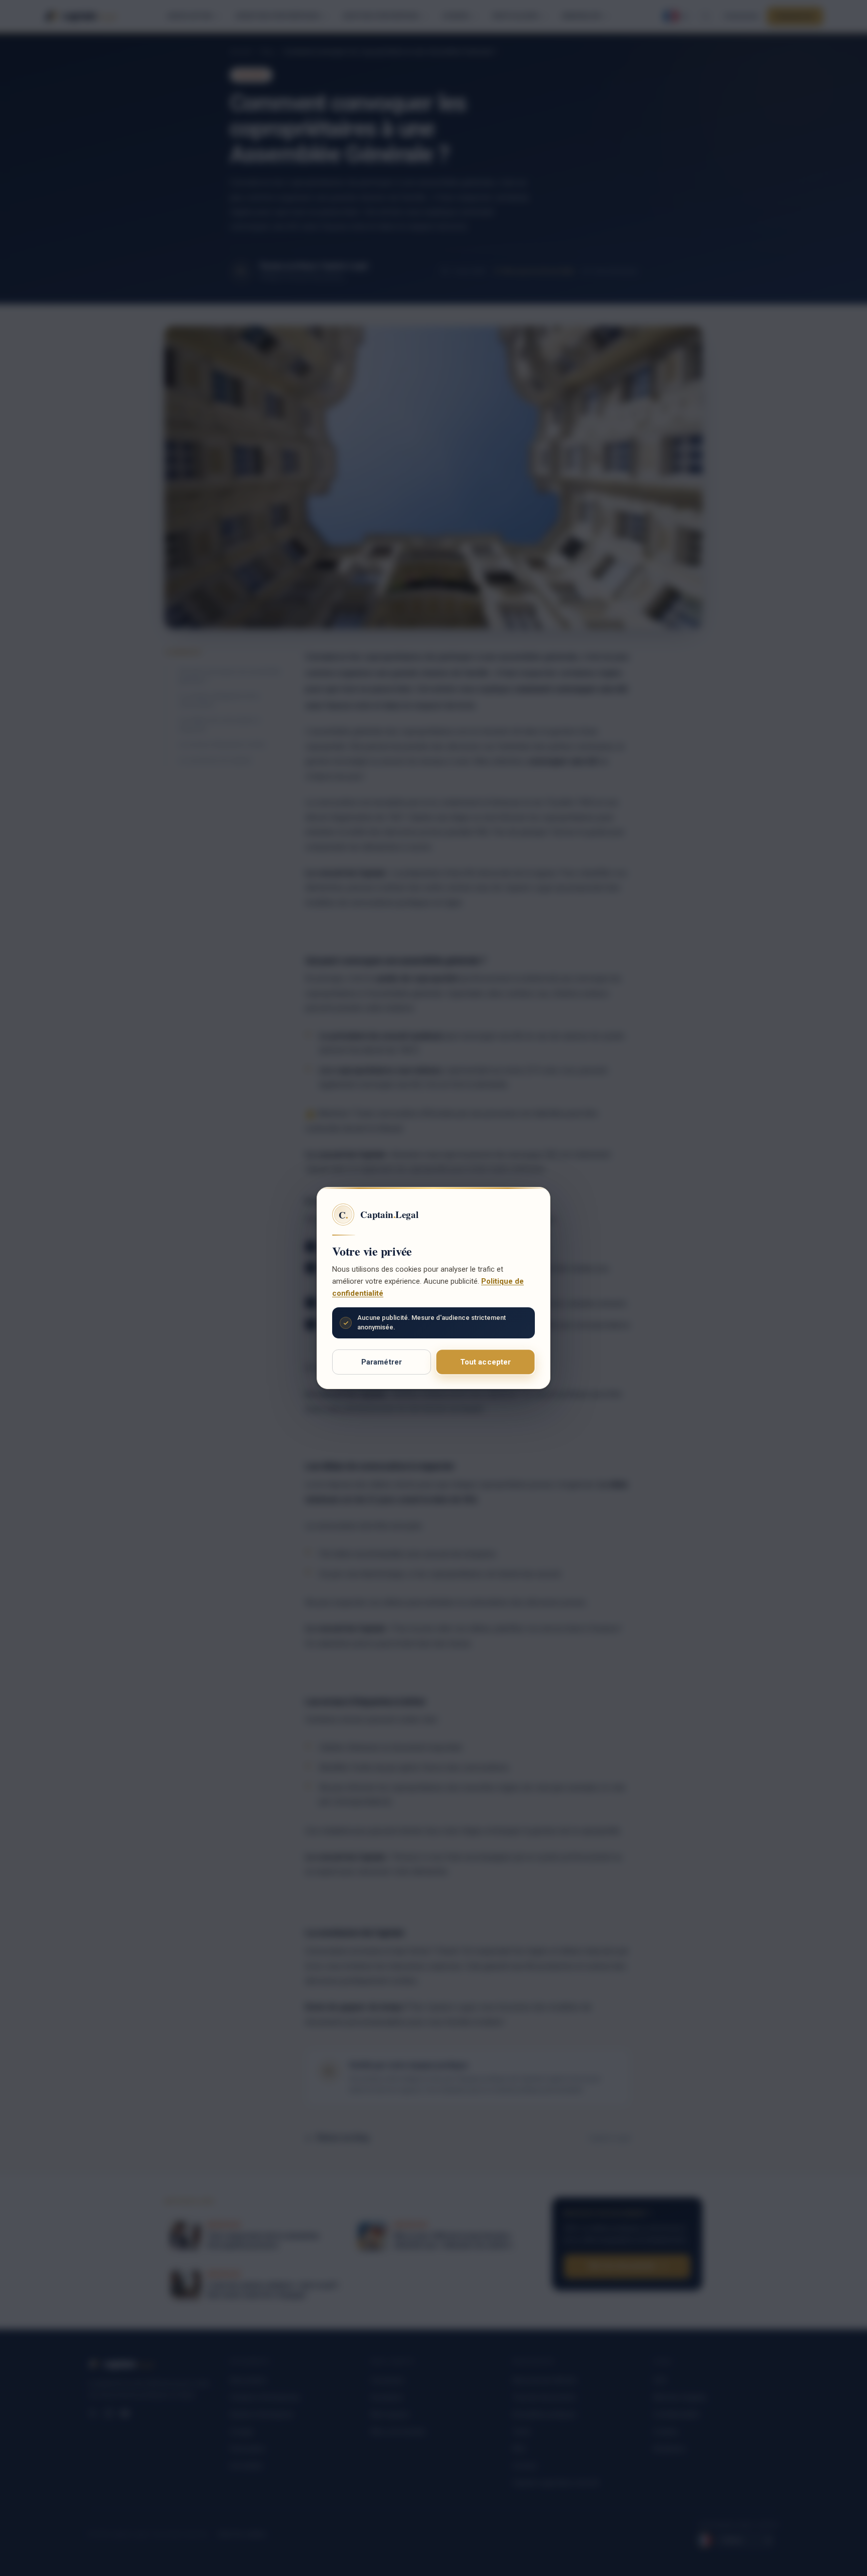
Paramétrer (382, 1362)
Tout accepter (486, 1362)
